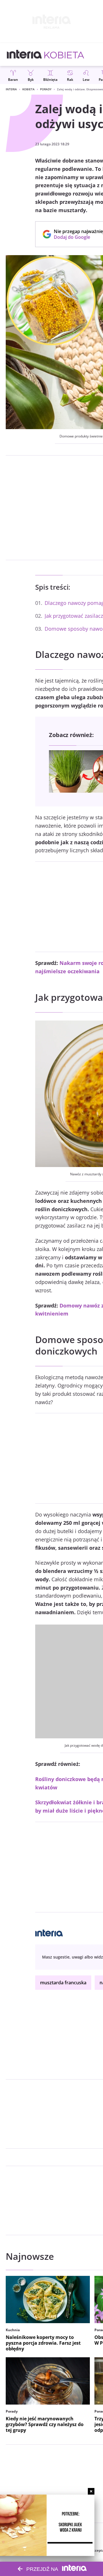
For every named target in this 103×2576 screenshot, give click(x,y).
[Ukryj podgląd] (91, 2491)
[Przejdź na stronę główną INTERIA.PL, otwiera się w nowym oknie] (24, 54)
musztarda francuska (63, 1983)
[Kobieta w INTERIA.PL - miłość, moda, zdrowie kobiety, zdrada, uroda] (64, 54)
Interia (11, 89)
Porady (46, 89)
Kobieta (28, 89)
